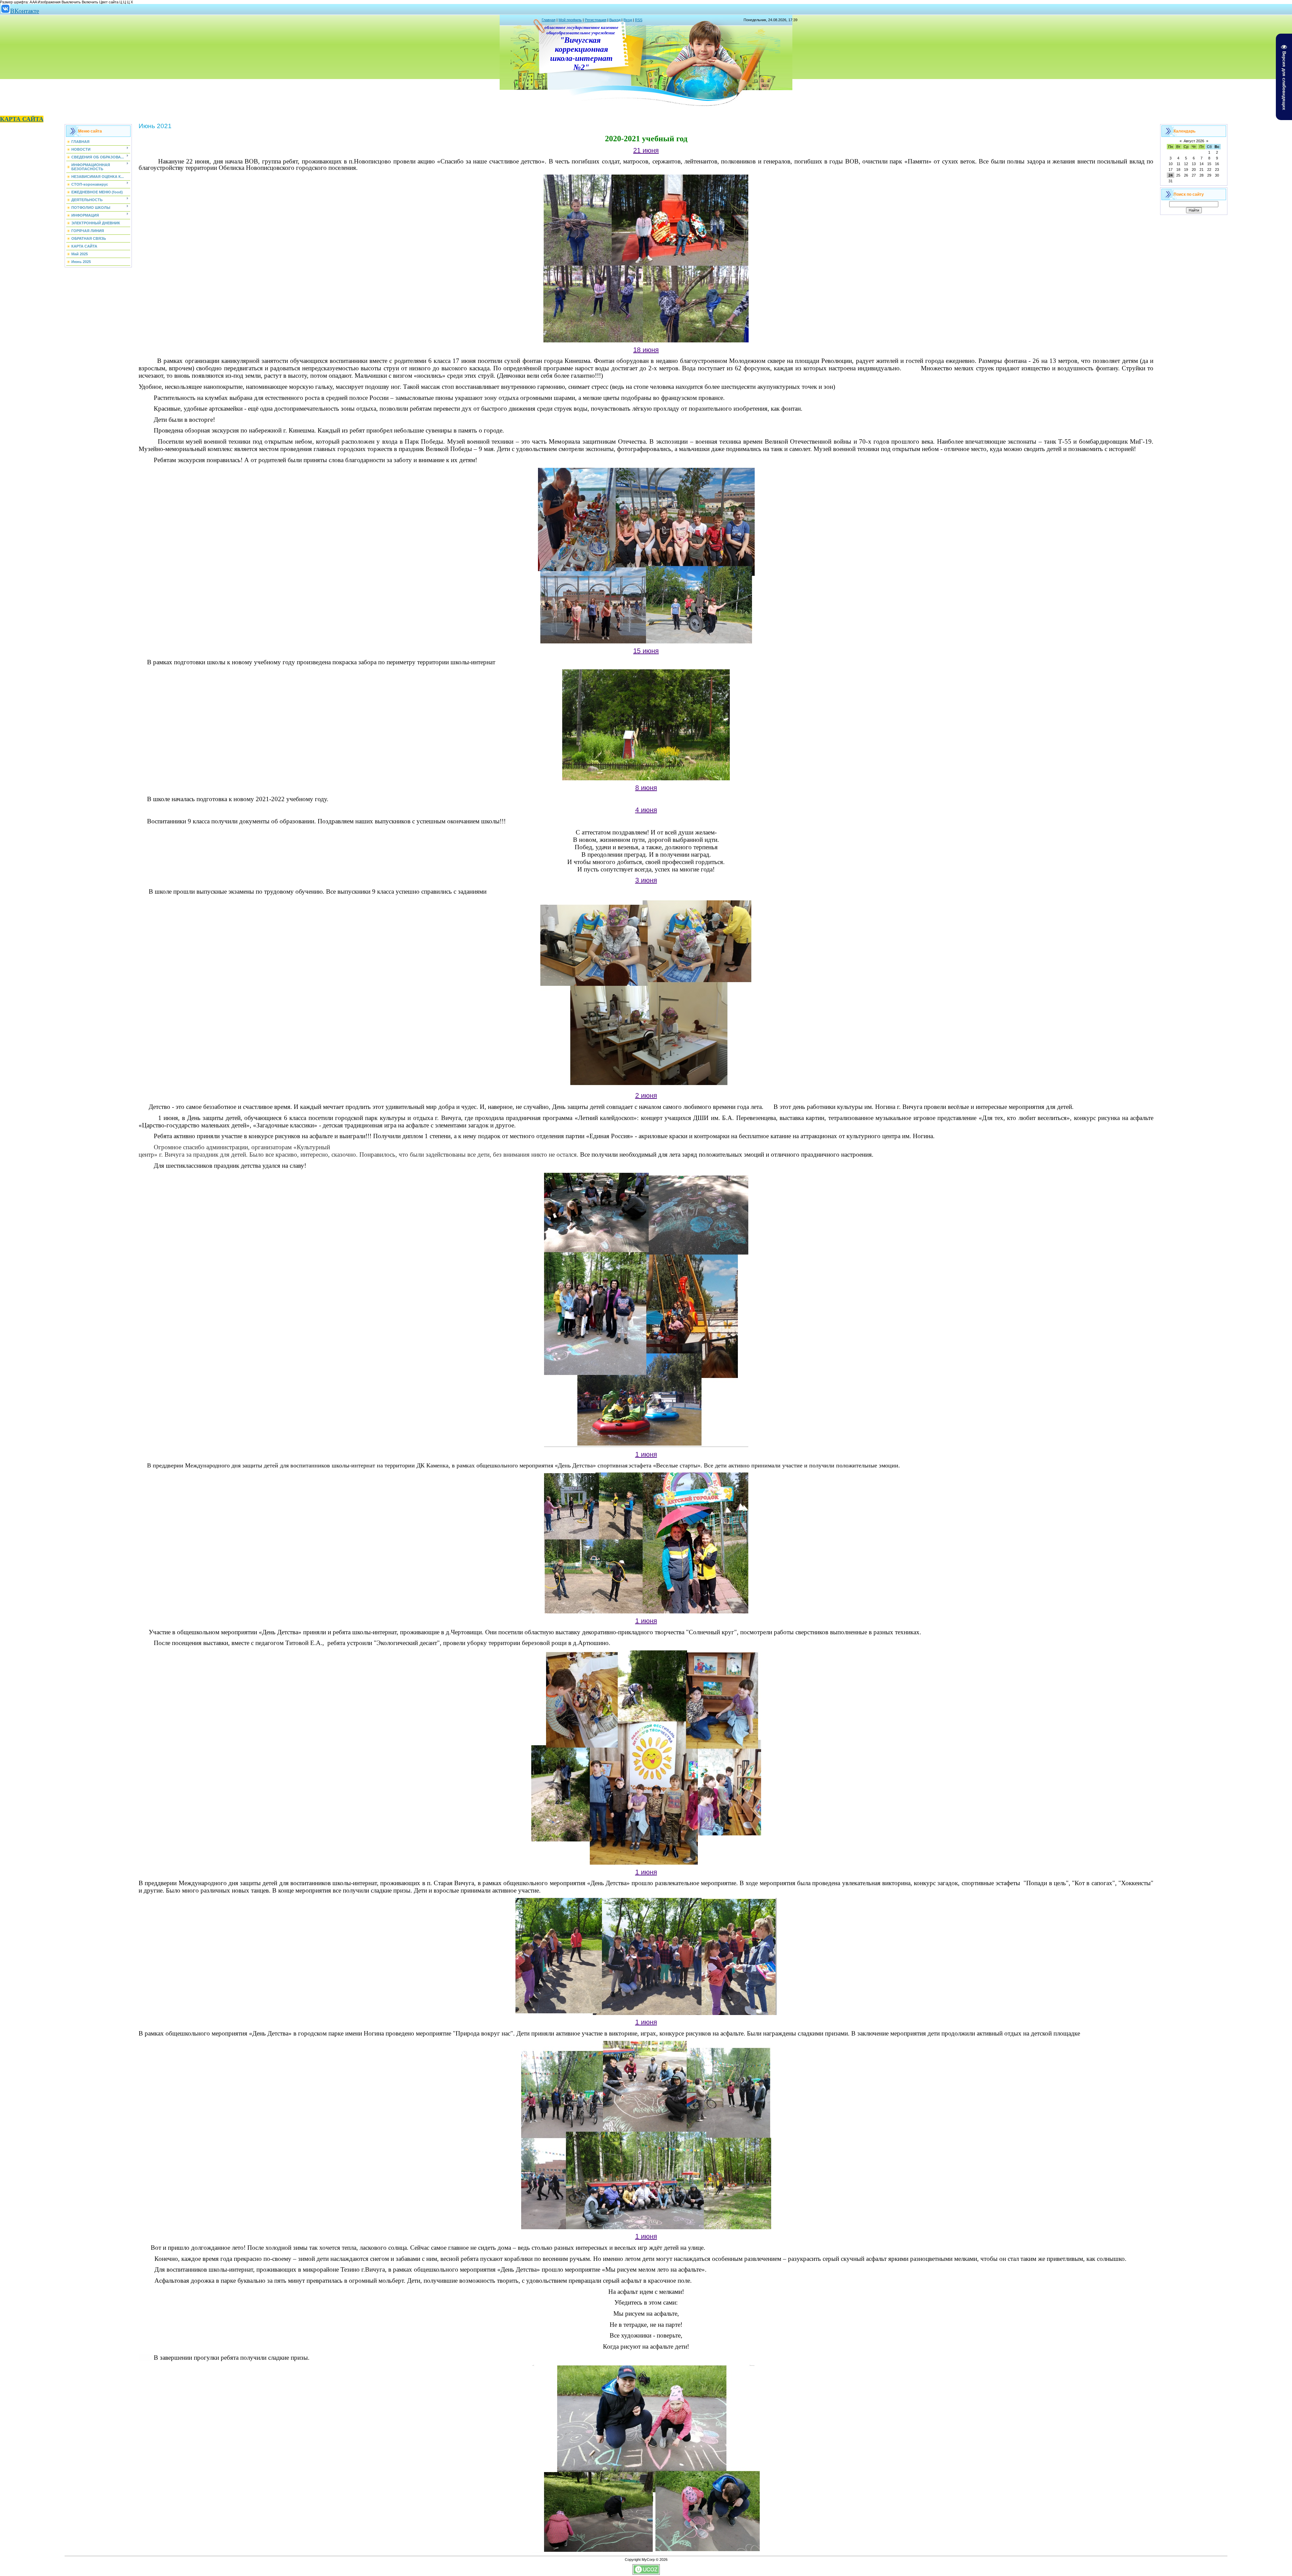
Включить (90, 2)
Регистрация (596, 20)
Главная (549, 20)
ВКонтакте (25, 11)
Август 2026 (1194, 141)
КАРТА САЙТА (22, 119)
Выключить (71, 2)
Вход (628, 20)
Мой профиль (570, 20)
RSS (639, 20)
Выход (615, 20)
